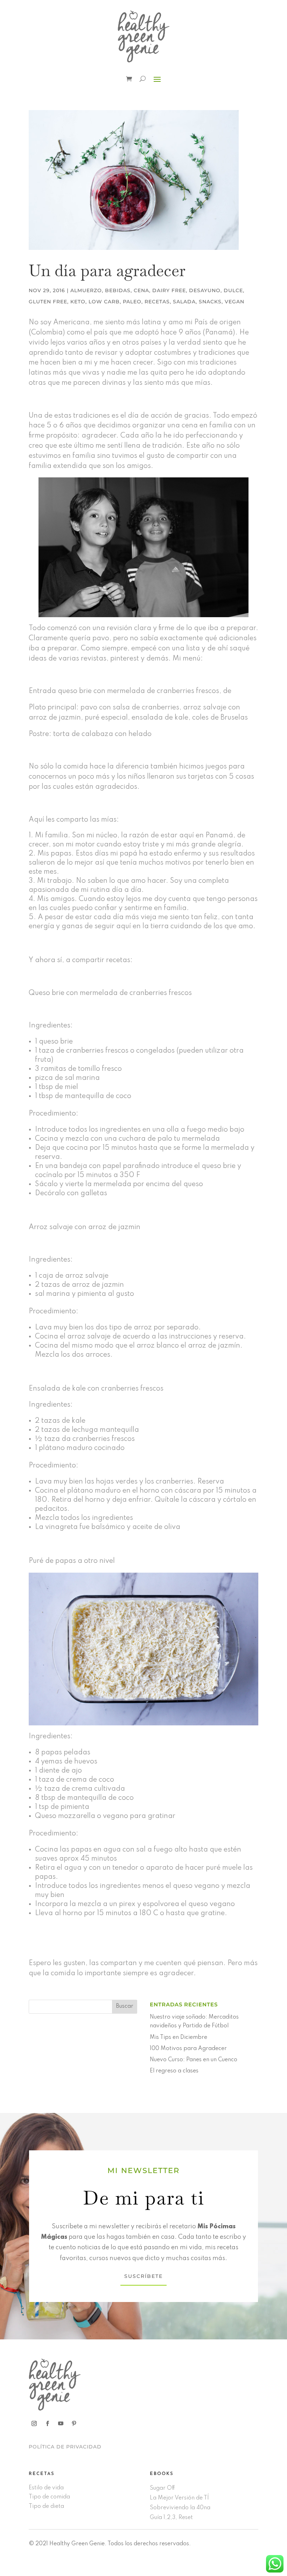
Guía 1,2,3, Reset (171, 2518)
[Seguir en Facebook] (47, 2424)
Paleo (132, 302)
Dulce (233, 290)
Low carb (104, 302)
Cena (141, 290)
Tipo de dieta (46, 2506)
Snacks (210, 302)
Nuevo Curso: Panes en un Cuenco (194, 2060)
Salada (184, 302)
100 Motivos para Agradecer (188, 2049)
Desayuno (205, 290)
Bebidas (118, 290)
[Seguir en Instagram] (34, 2424)
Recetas (157, 302)
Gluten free (48, 302)
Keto (78, 302)
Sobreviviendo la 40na (180, 2508)
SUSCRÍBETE (143, 2276)
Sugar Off (162, 2488)
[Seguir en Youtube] (61, 2424)
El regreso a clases (174, 2071)
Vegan (234, 302)
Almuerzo (86, 290)
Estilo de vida (46, 2488)
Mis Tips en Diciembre (178, 2037)
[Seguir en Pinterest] (74, 2424)
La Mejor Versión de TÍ (179, 2498)
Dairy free (169, 290)
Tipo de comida (49, 2497)
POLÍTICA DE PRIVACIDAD (65, 2447)
